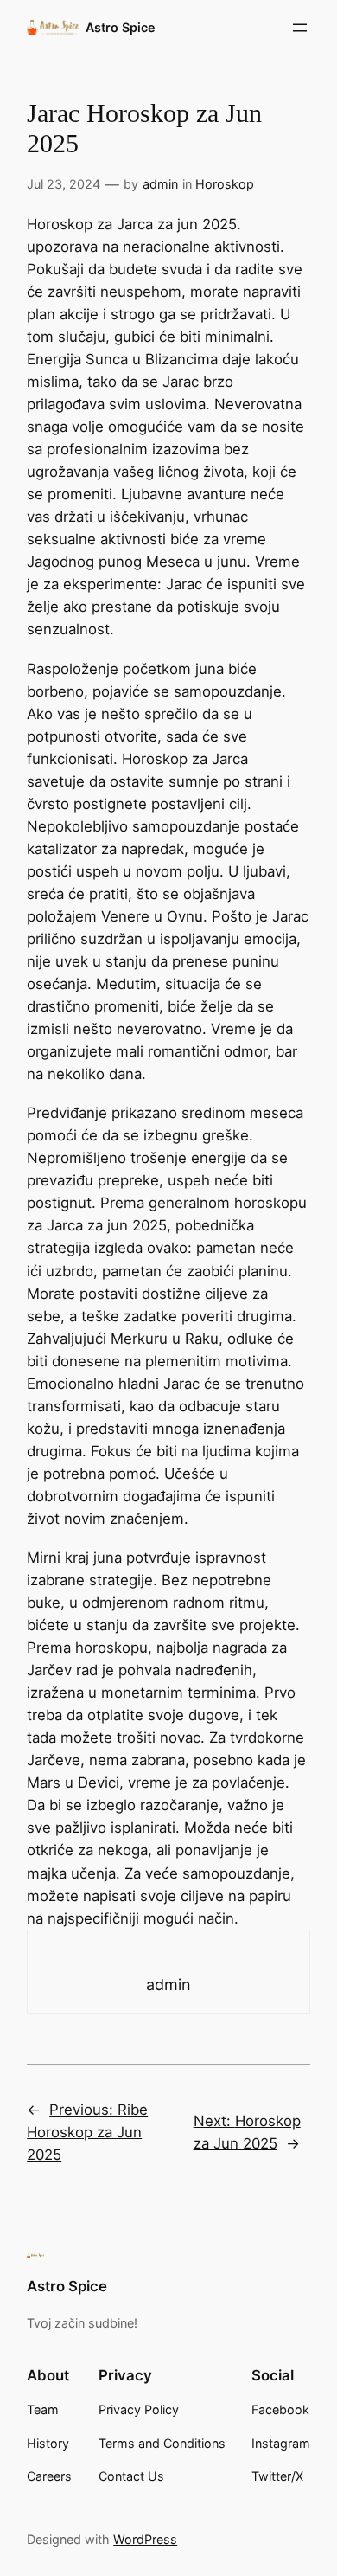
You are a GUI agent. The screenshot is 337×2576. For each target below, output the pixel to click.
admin (160, 184)
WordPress (145, 2539)
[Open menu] (300, 28)
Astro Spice (121, 27)
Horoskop (225, 184)
